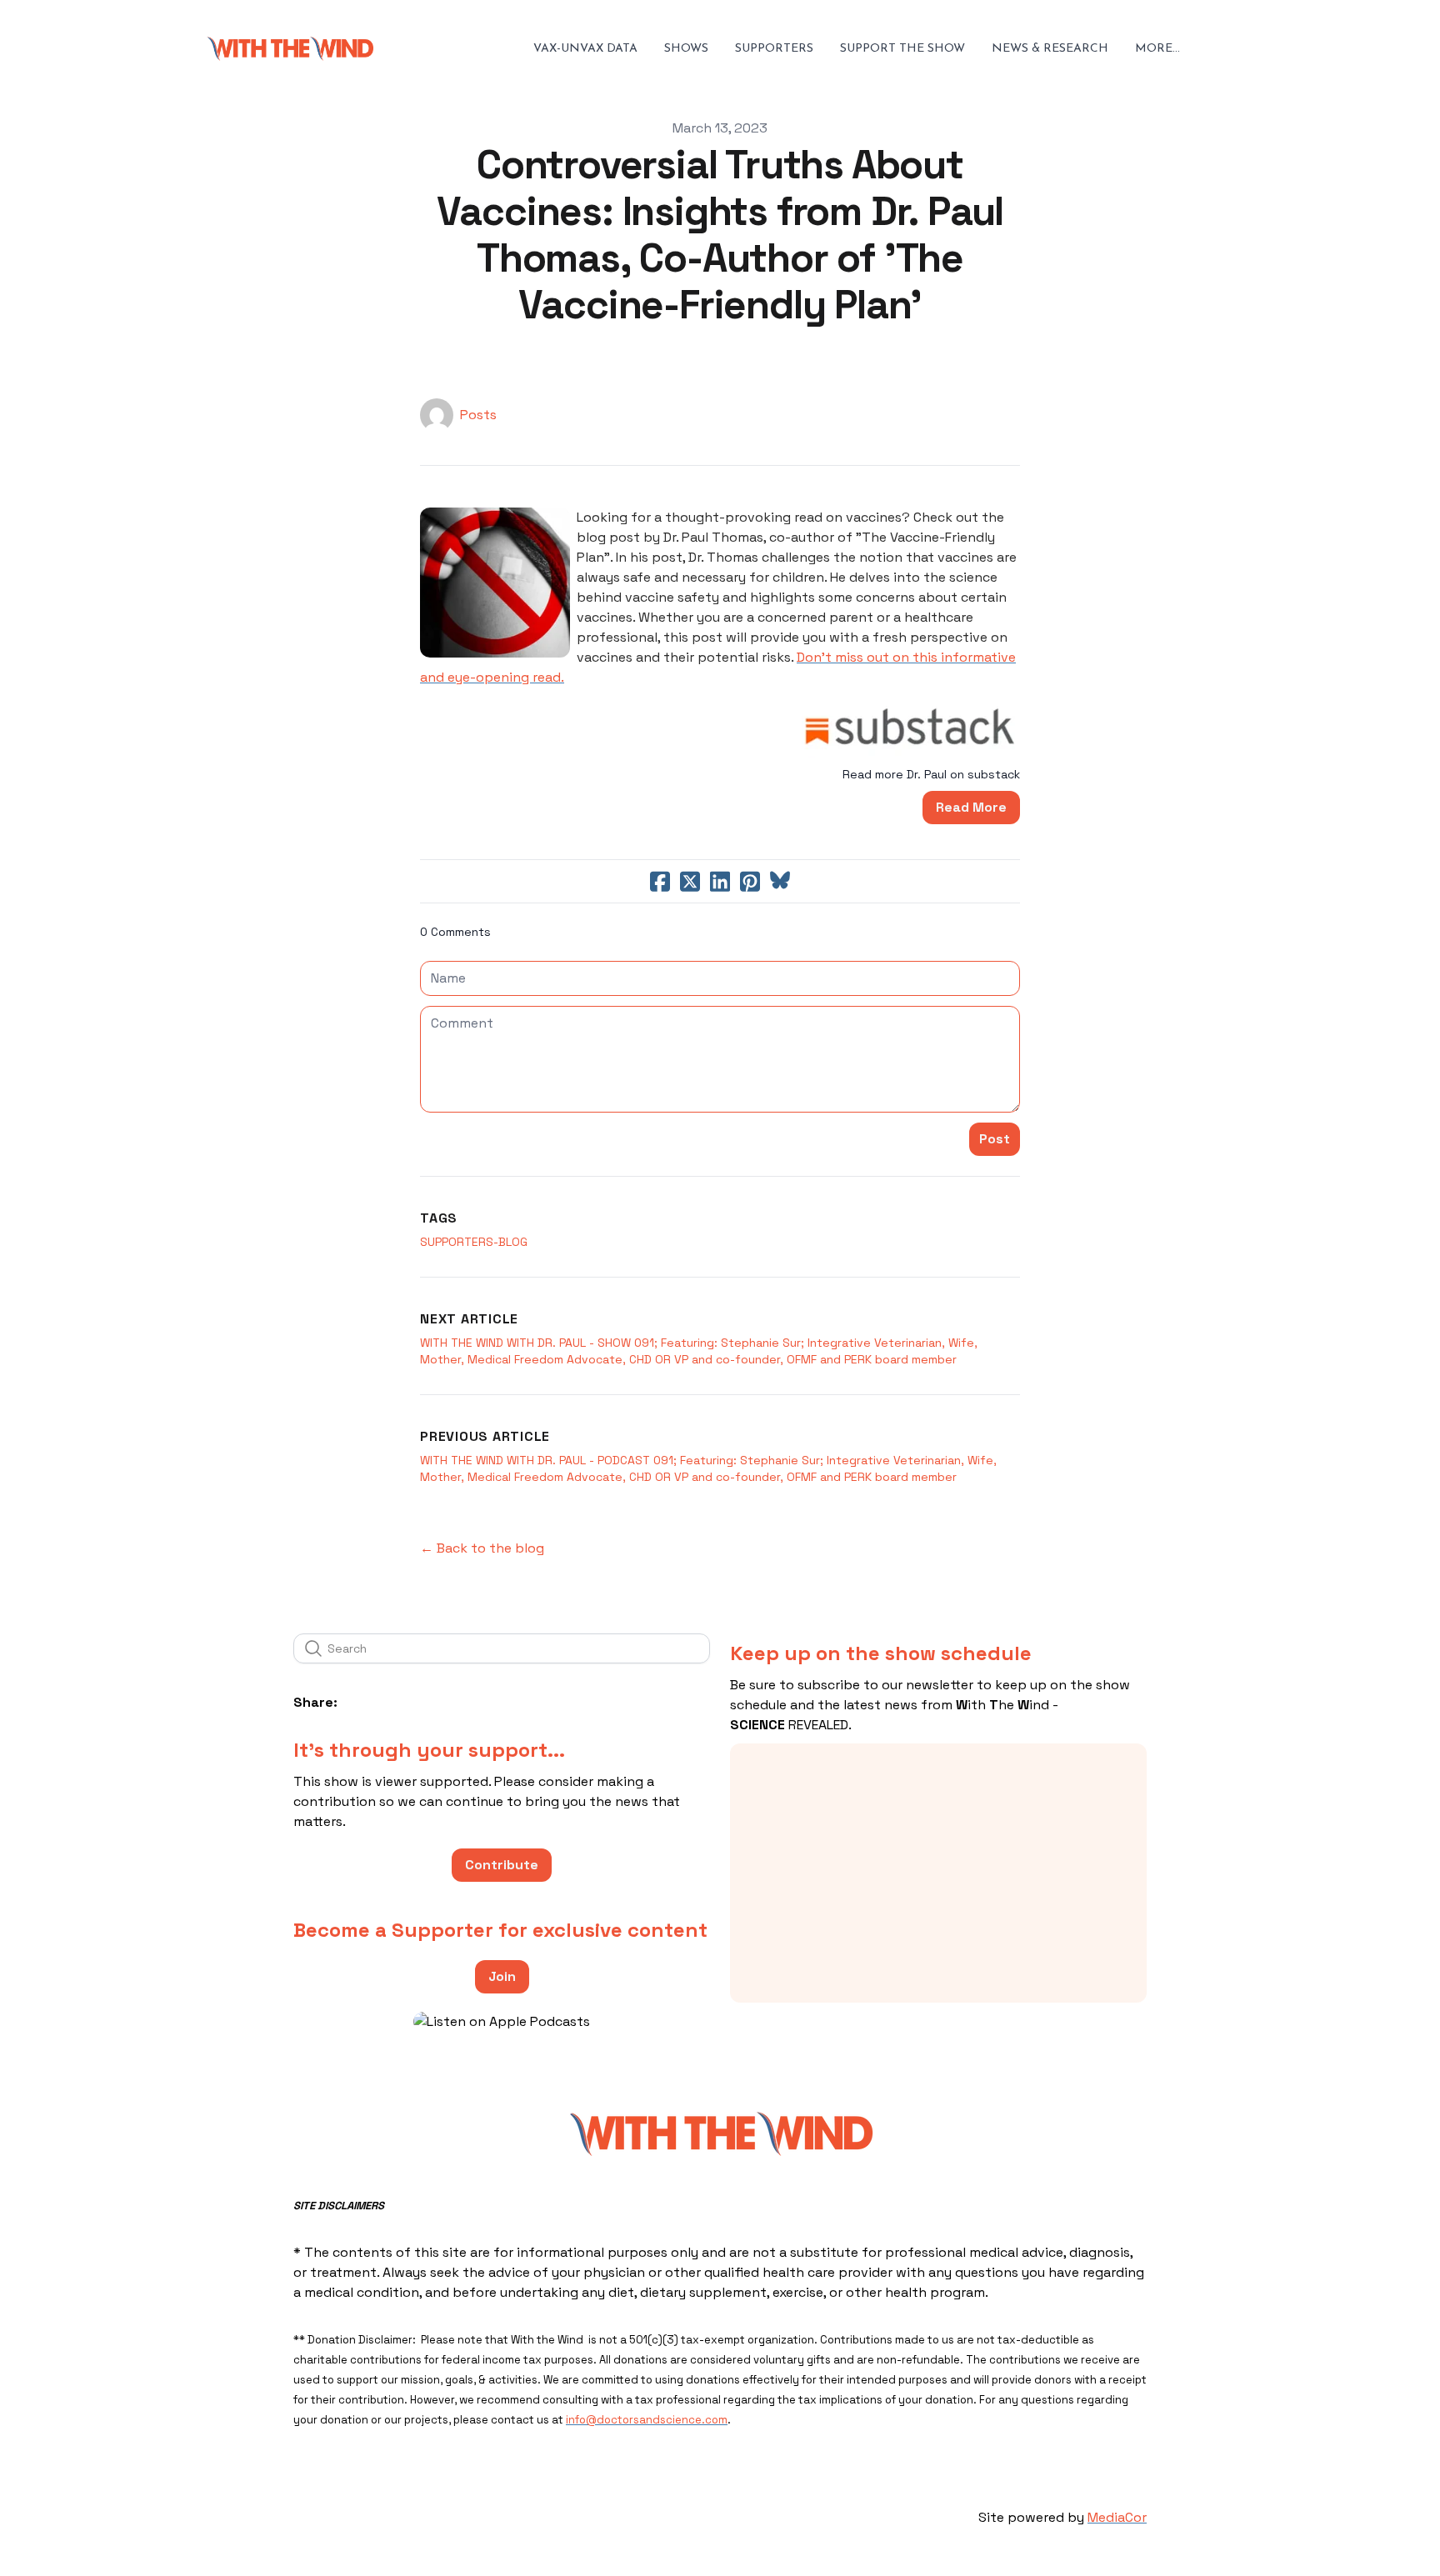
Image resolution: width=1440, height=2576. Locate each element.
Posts (478, 415)
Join (502, 1976)
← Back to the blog (482, 1548)
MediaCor (1117, 2517)
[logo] (290, 49)
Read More (971, 807)
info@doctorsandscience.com (647, 2420)
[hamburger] (393, 49)
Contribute (502, 1865)
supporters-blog (474, 1242)
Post (995, 1139)
